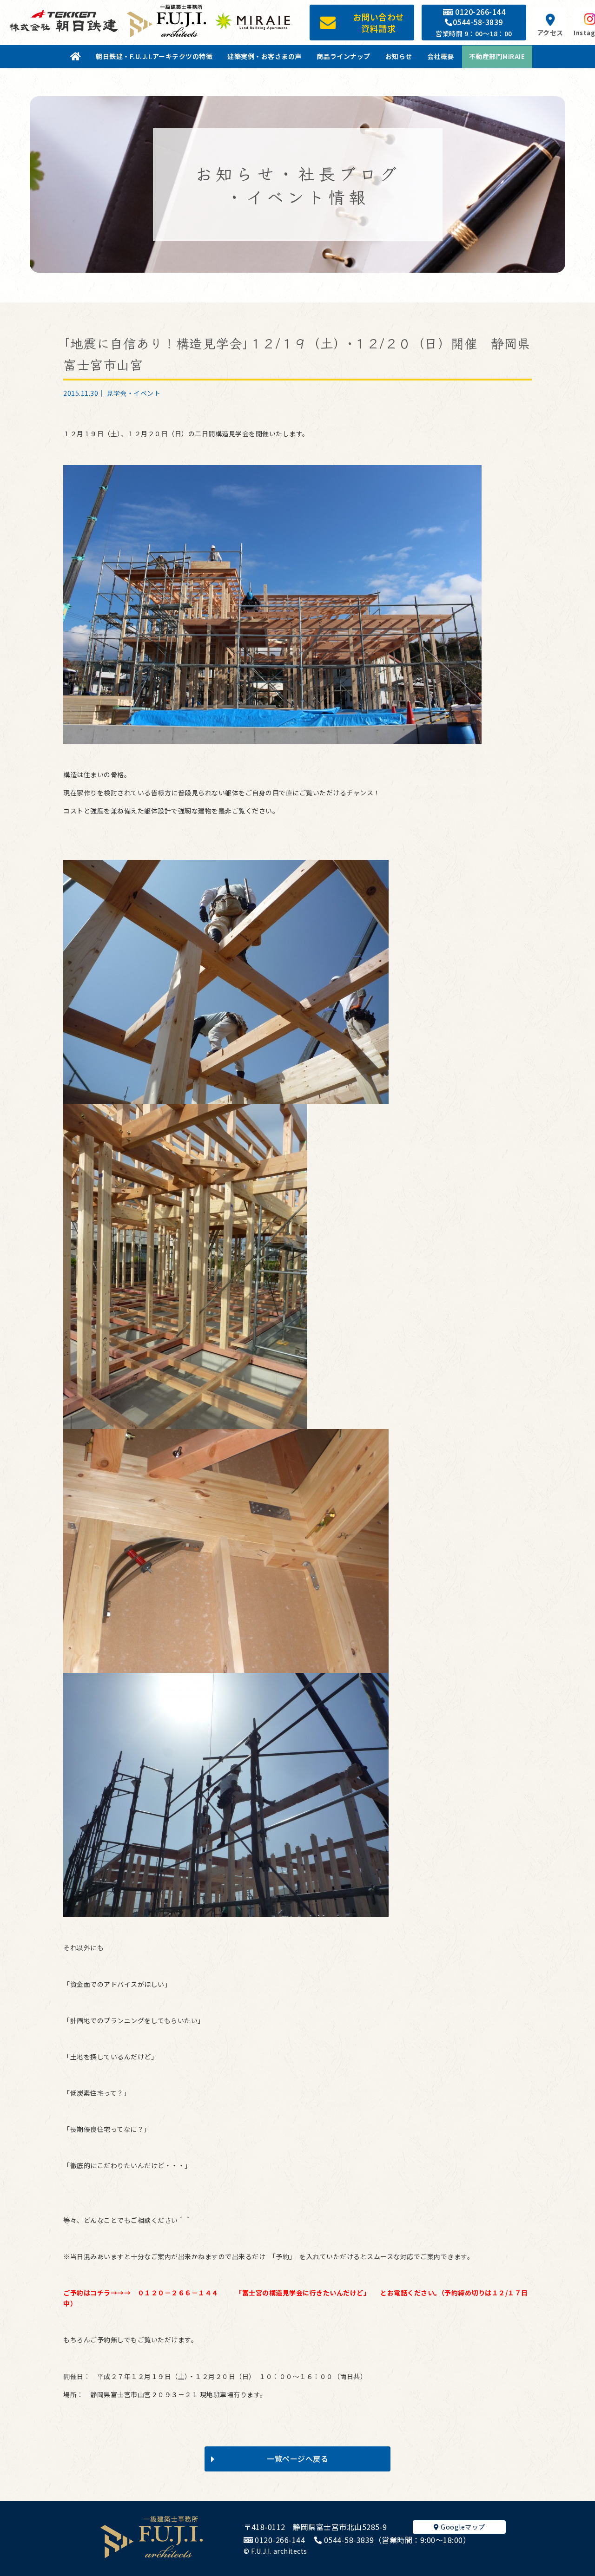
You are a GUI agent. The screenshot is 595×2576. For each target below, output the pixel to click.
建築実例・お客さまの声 (264, 56)
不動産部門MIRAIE (497, 56)
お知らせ (399, 56)
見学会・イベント (133, 393)
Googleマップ (462, 2527)
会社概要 (441, 56)
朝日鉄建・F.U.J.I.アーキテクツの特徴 (154, 56)
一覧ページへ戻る (297, 2458)
